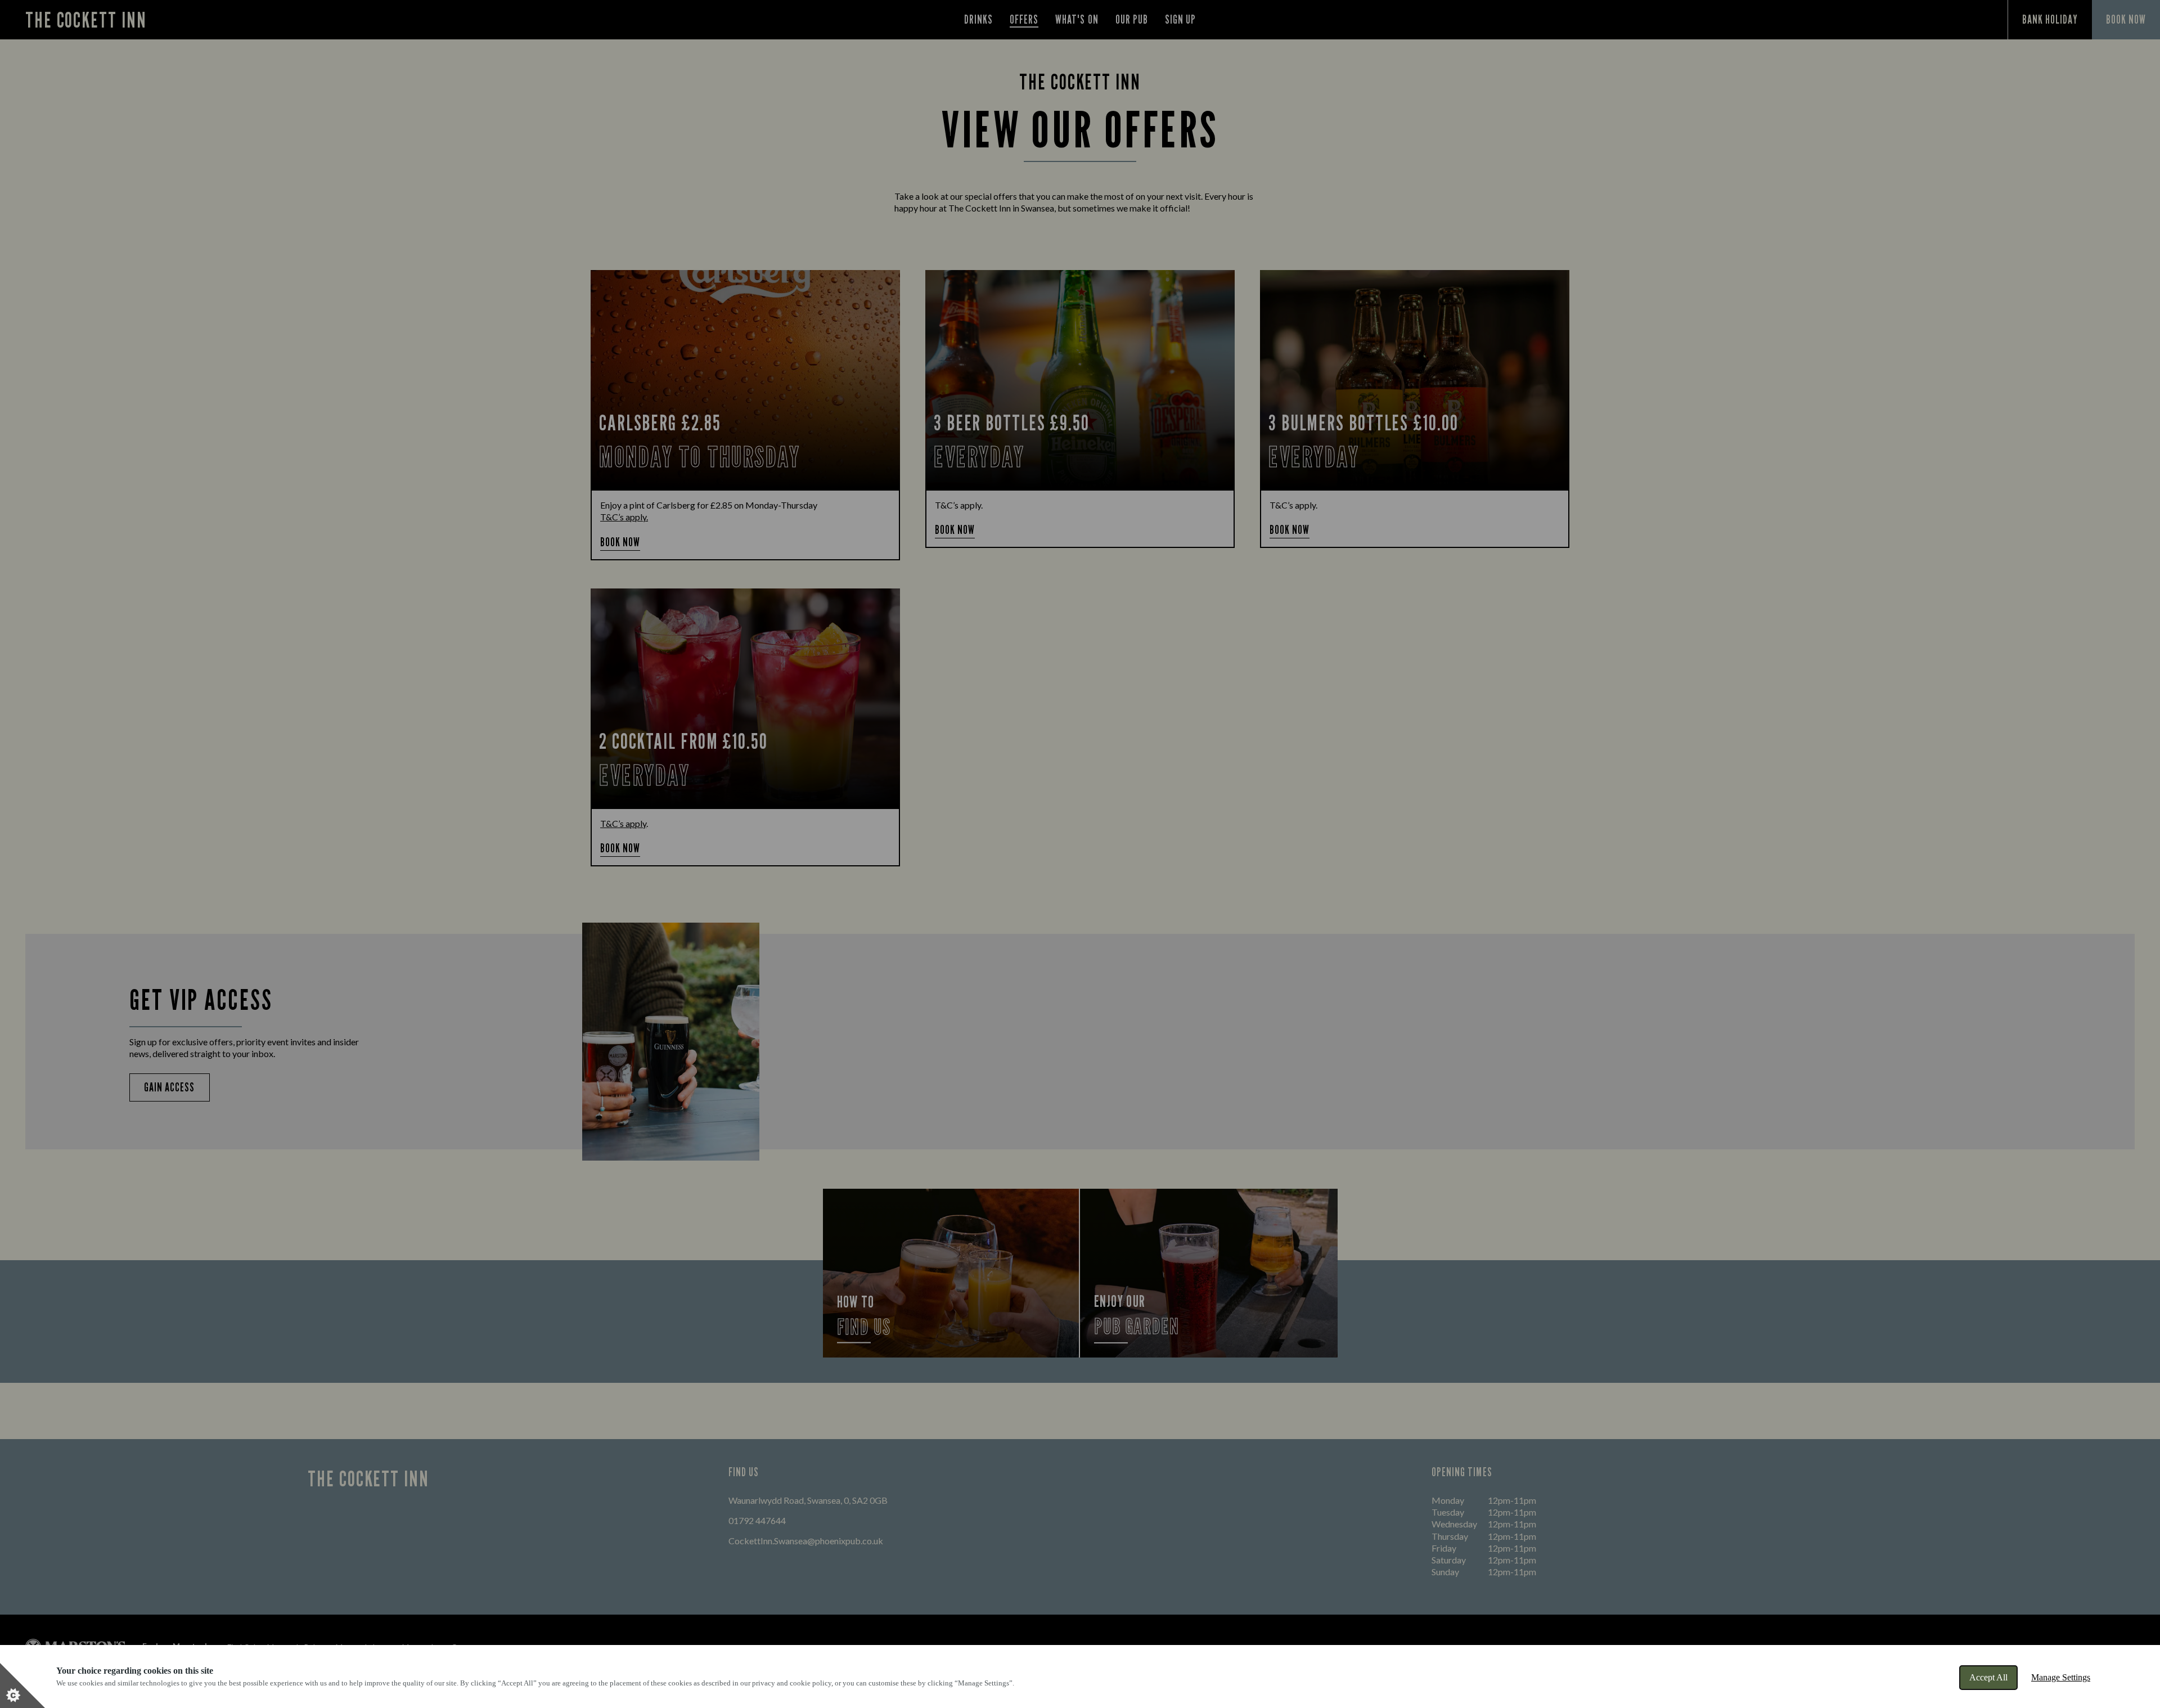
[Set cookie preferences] (22, 1685)
